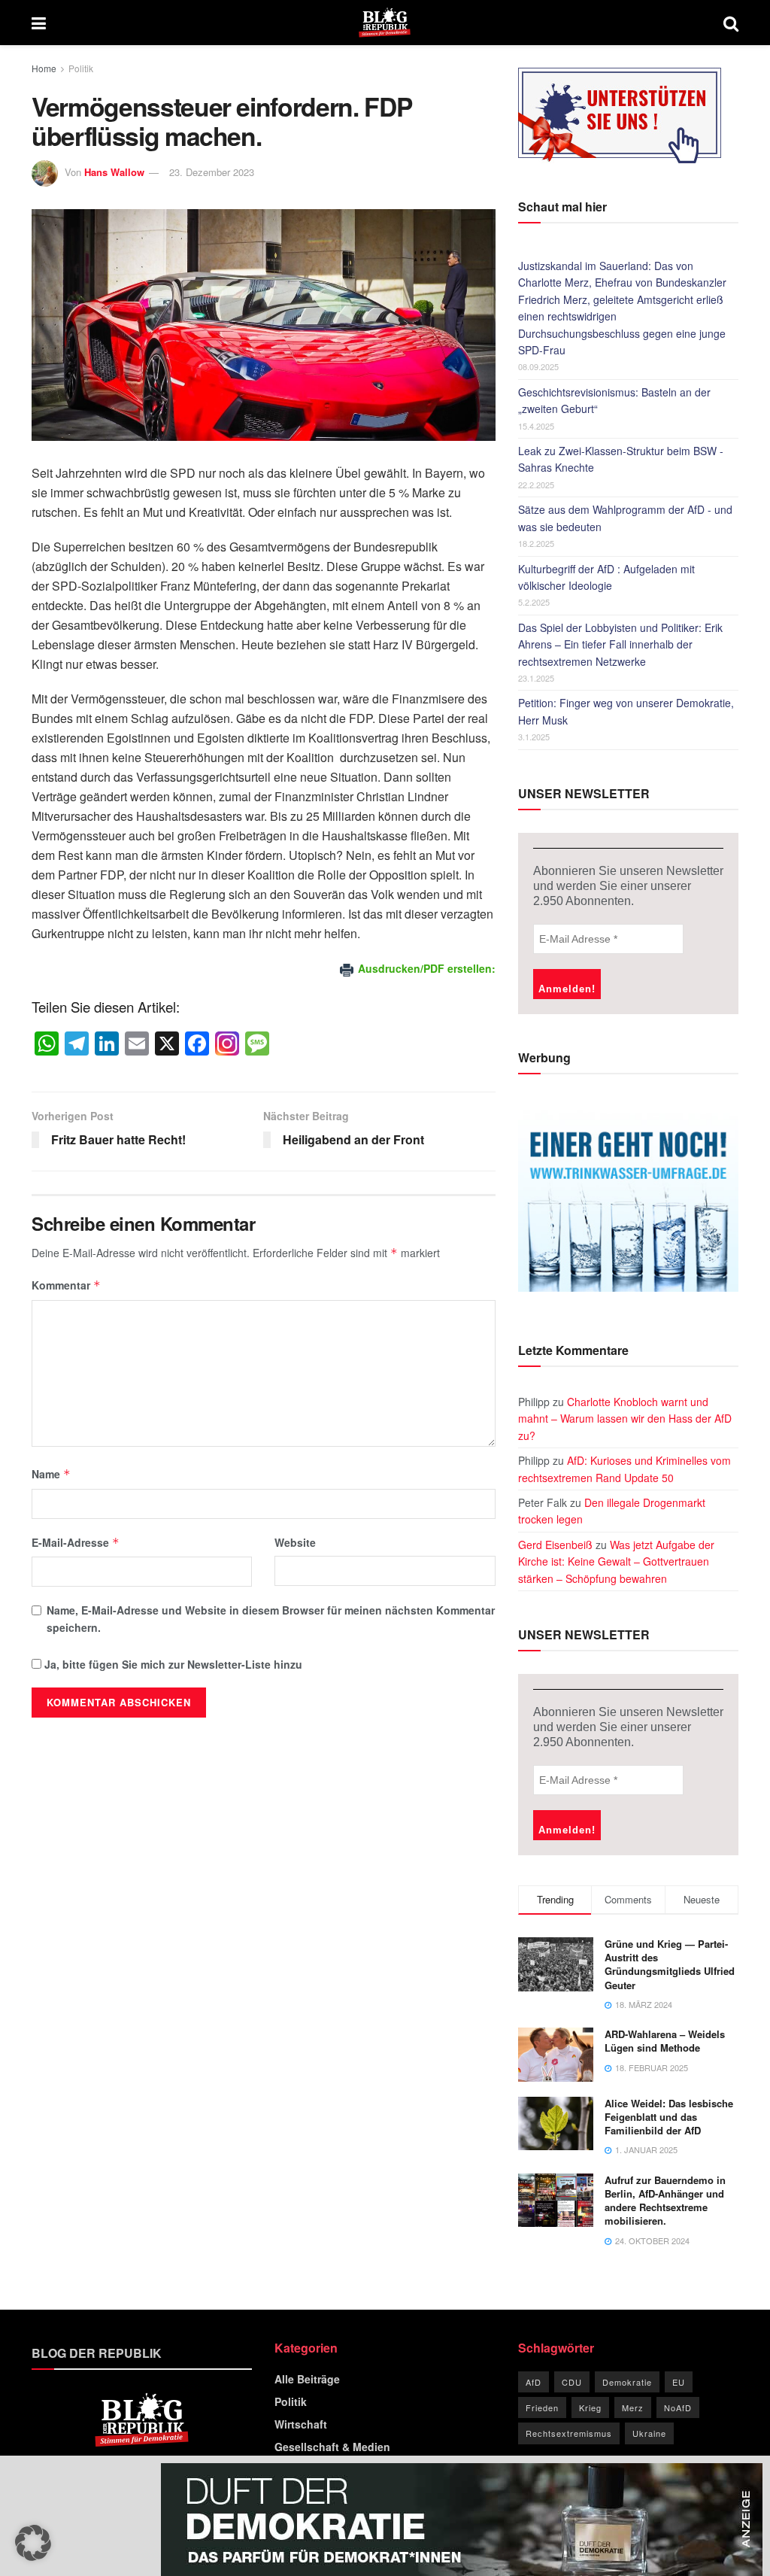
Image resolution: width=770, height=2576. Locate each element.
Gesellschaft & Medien (332, 2447)
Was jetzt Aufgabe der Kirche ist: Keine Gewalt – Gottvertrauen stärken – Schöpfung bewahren (616, 1561)
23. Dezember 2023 (212, 172)
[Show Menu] (39, 23)
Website (295, 1542)
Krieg (590, 2407)
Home (44, 68)
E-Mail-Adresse (76, 1542)
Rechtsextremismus (569, 2433)
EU (679, 2382)
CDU (572, 2382)
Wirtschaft (301, 2424)
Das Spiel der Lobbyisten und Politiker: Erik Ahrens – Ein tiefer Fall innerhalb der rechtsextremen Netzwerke (620, 644)
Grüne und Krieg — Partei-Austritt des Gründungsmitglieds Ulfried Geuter (670, 1964)
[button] (33, 2543)
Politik (81, 68)
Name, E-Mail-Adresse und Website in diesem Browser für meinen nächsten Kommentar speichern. (271, 1618)
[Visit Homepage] (385, 23)
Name (51, 1474)
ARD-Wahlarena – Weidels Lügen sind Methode (665, 2041)
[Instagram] (227, 1044)
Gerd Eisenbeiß (555, 1545)
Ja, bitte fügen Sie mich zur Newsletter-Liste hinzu (172, 1664)
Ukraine (649, 2433)
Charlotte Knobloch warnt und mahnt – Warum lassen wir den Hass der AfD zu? (625, 1419)
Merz (633, 2407)
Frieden (542, 2407)
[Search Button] (731, 23)
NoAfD (678, 2407)
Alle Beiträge (307, 2379)
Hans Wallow (114, 172)
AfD (534, 2382)
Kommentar (66, 1285)
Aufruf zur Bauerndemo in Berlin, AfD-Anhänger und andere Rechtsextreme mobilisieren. (665, 2201)
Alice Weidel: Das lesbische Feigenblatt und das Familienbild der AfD (669, 2117)
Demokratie (627, 2382)
